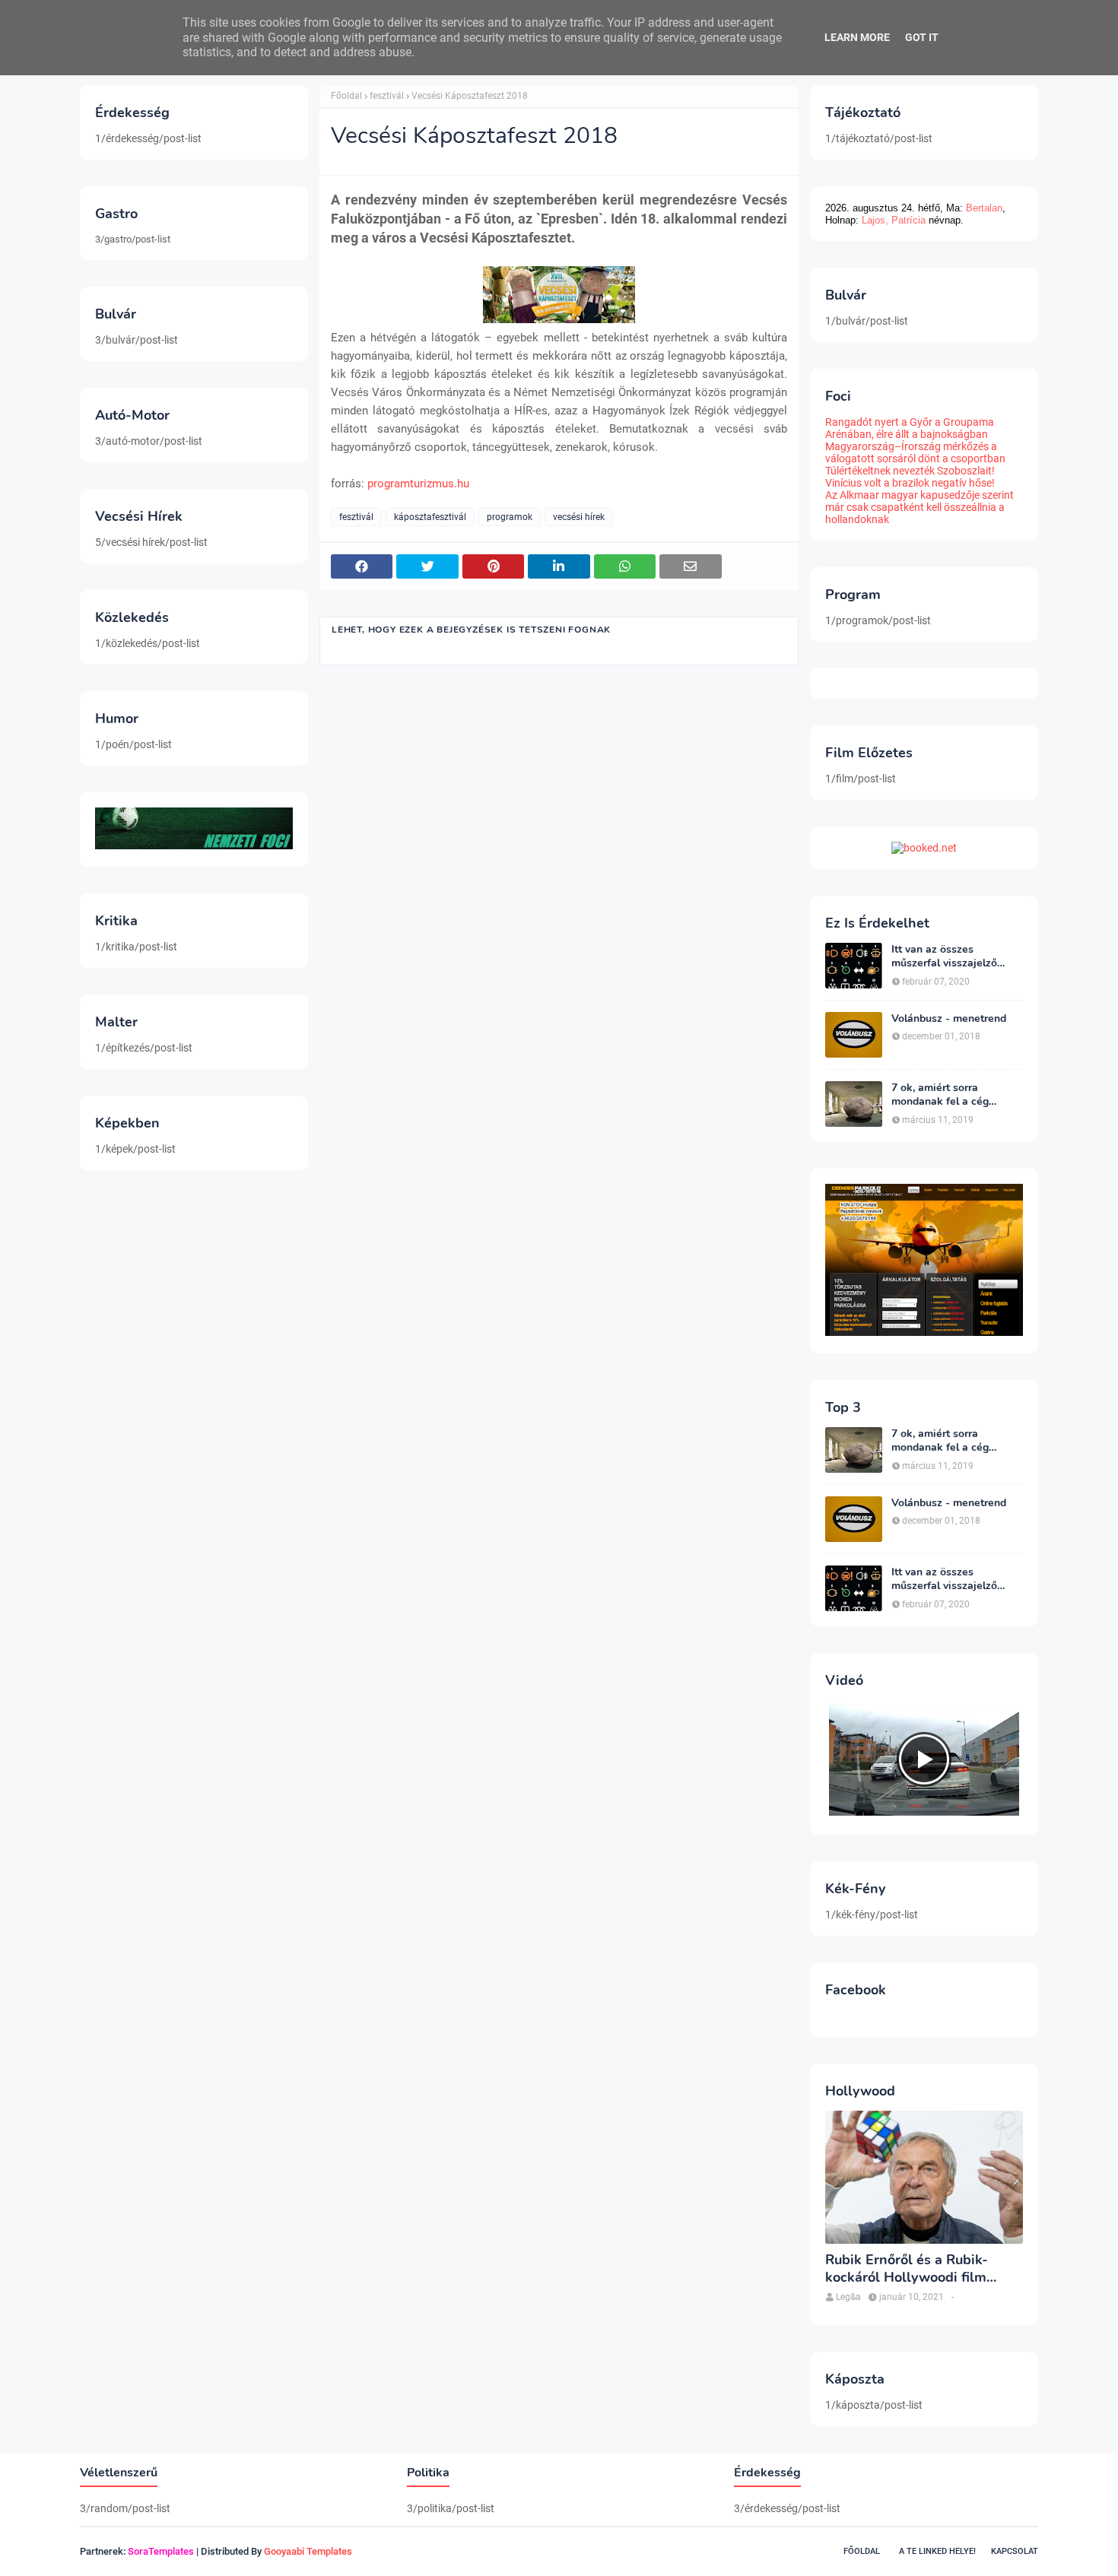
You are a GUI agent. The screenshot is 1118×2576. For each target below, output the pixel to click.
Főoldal (346, 96)
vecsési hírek (579, 517)
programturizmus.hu (418, 484)
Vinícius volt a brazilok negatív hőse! (910, 483)
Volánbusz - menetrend (949, 1019)
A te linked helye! (937, 2551)
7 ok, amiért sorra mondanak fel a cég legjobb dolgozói (940, 1095)
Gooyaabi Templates (308, 2551)
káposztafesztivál (430, 517)
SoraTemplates (161, 2551)
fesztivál (387, 96)
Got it (922, 37)
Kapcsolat (1015, 2551)
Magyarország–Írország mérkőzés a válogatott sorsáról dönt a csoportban (915, 452)
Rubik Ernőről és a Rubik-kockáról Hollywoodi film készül (907, 2269)
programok (510, 517)
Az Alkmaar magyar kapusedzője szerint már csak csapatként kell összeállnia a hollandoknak (919, 507)
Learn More (857, 37)
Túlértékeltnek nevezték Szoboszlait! (910, 471)
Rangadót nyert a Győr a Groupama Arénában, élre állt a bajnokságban (910, 428)
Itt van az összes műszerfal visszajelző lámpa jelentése (944, 956)
